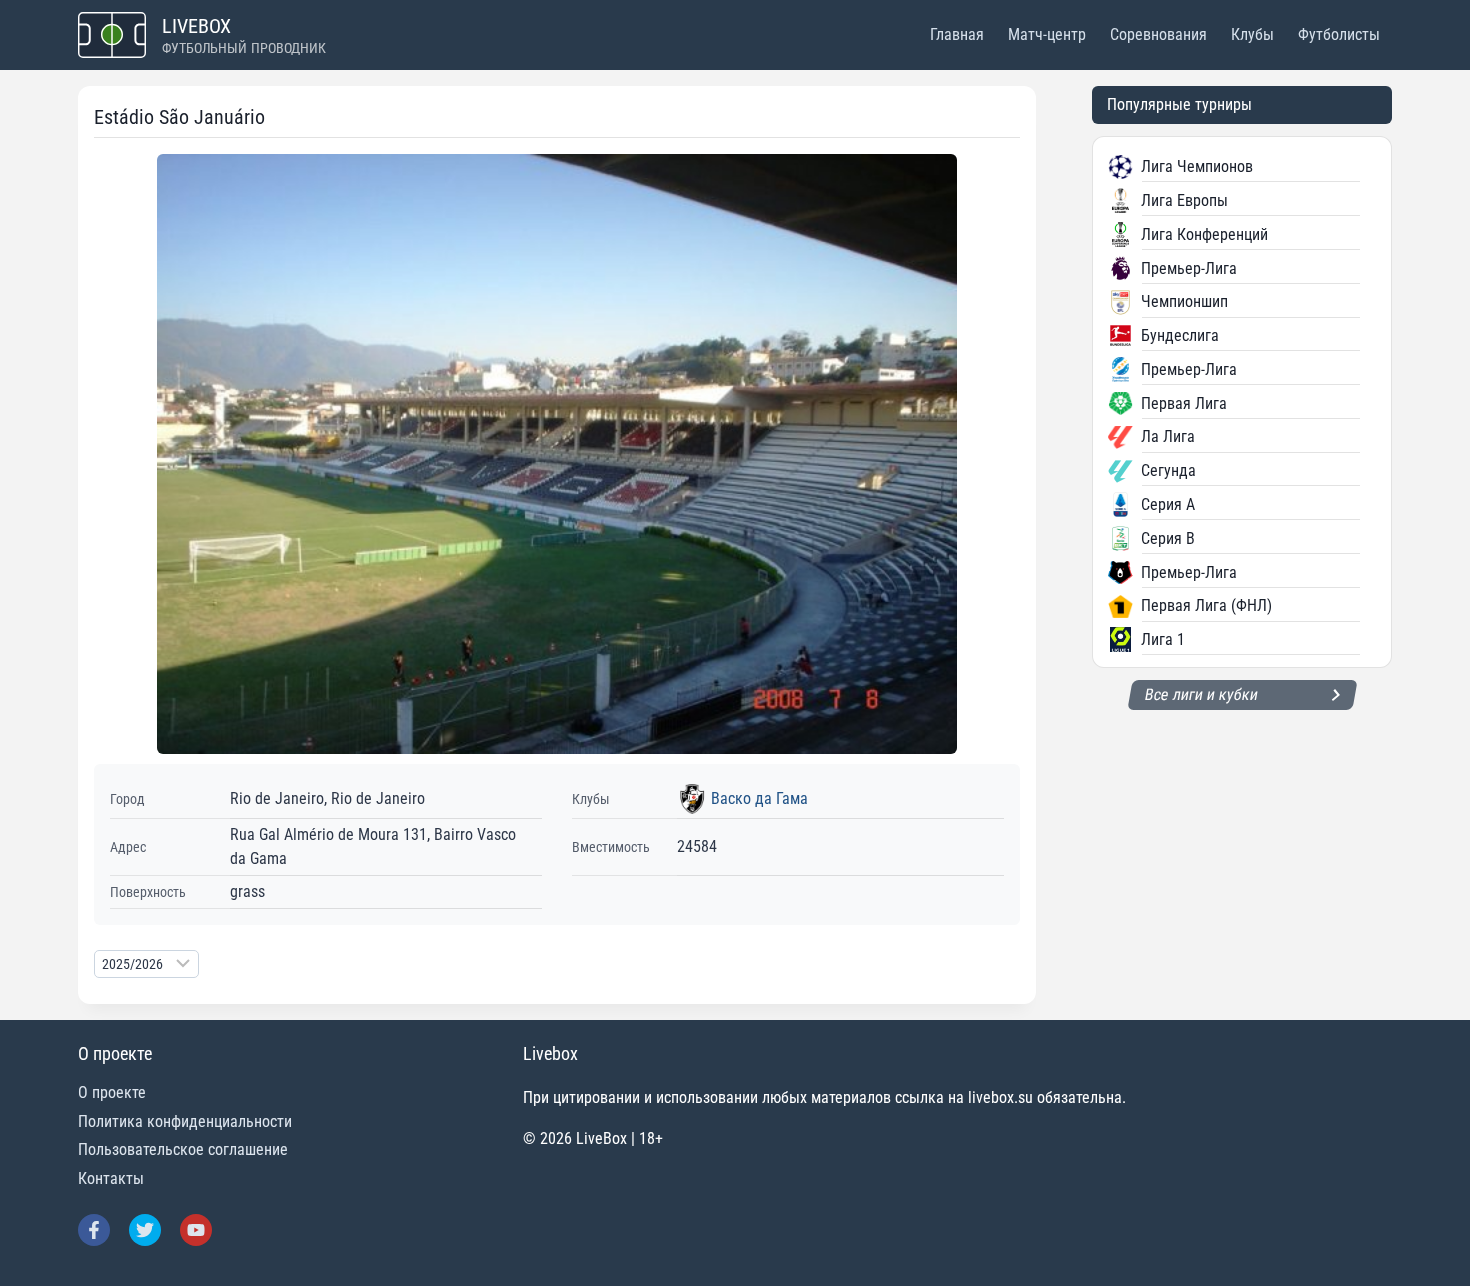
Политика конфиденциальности (185, 1121)
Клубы (1252, 34)
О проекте (112, 1092)
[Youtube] (196, 1230)
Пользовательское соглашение (183, 1149)
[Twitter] (145, 1230)
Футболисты (1339, 34)
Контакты (111, 1178)
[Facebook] (94, 1230)
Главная (957, 34)
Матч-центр (1047, 34)
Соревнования (1158, 34)
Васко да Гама (759, 798)
